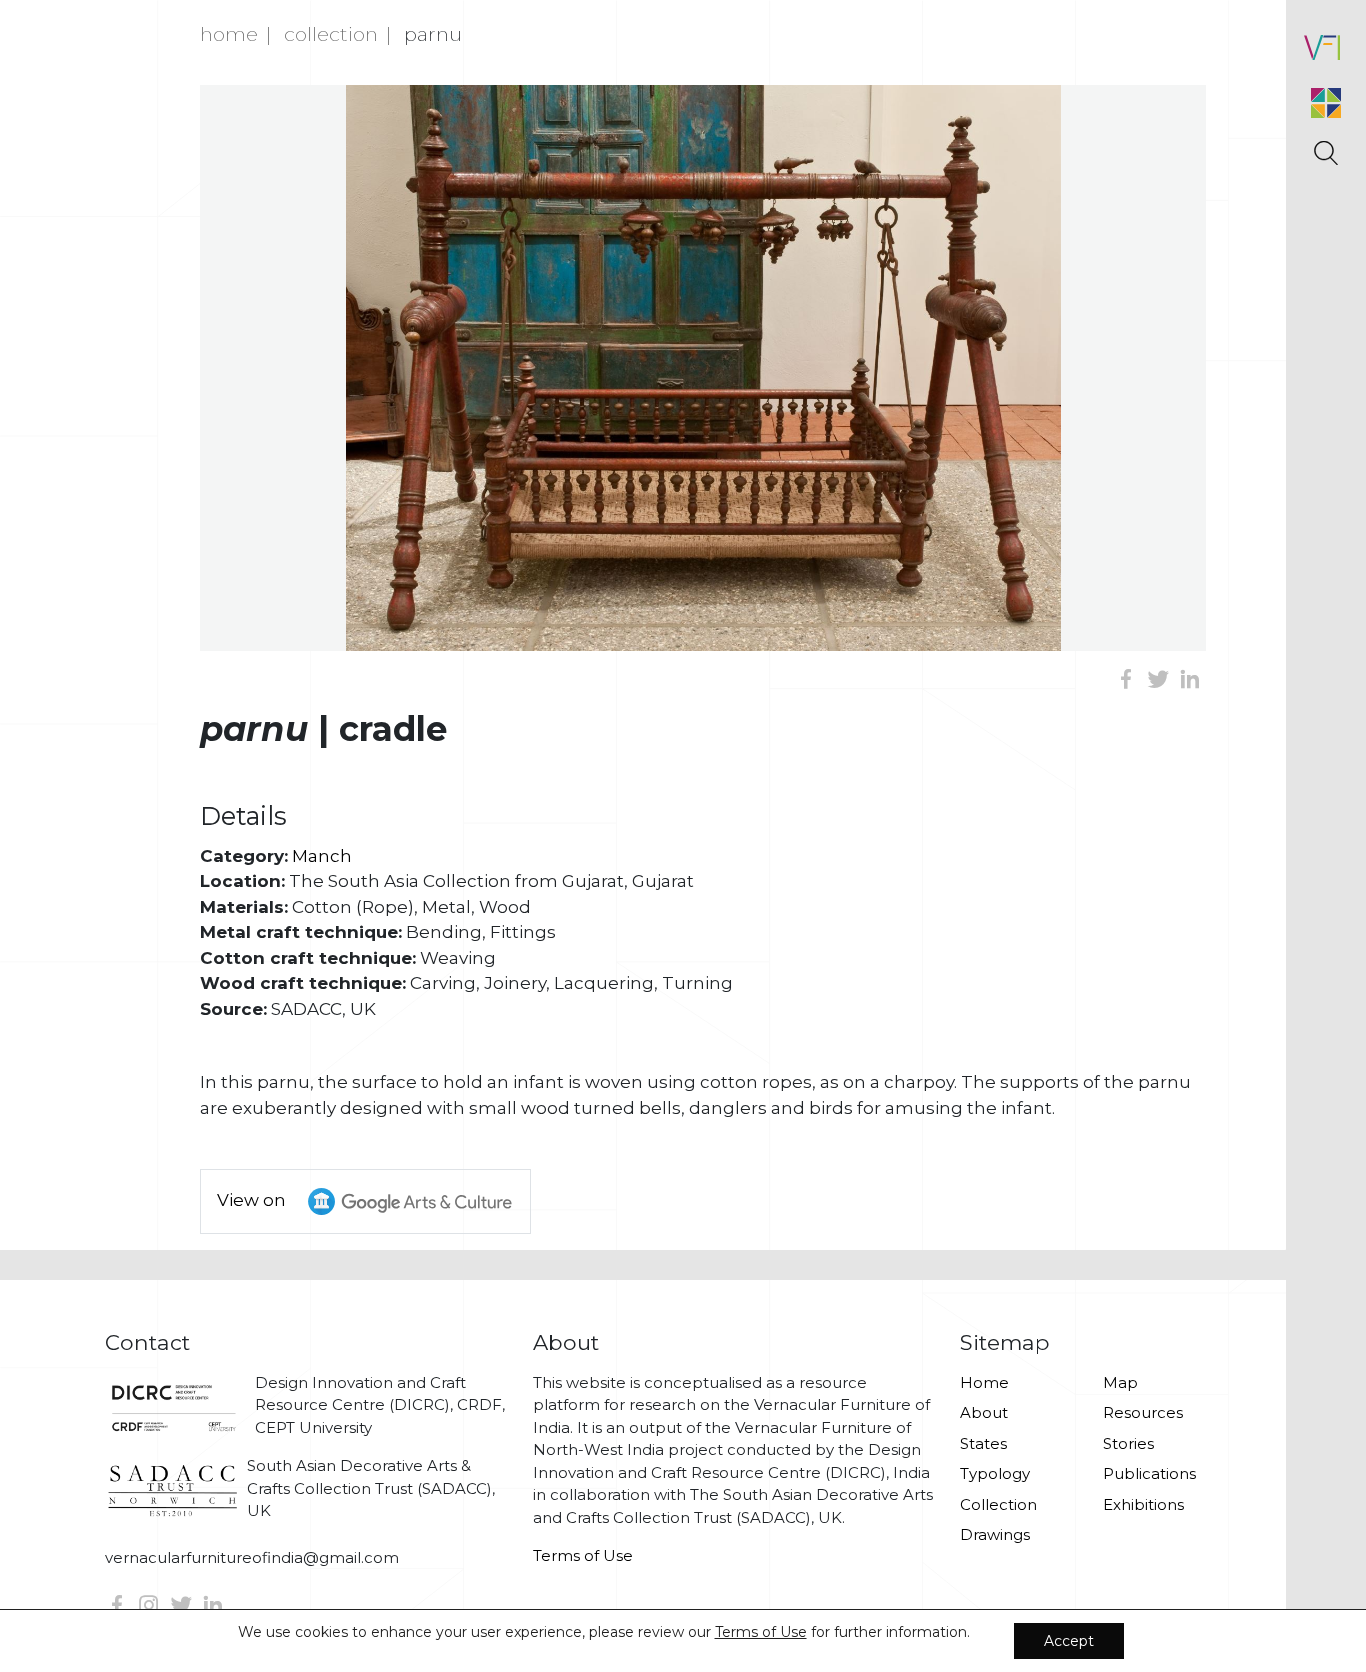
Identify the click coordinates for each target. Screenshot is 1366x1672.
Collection (331, 34)
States (983, 1443)
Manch (322, 856)
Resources (1143, 1412)
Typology (995, 1473)
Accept (1069, 1641)
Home (229, 34)
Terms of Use (583, 1555)
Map (1120, 1382)
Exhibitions (1143, 1504)
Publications (1149, 1473)
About (984, 1412)
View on (253, 1200)
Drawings (995, 1534)
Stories (1128, 1443)
